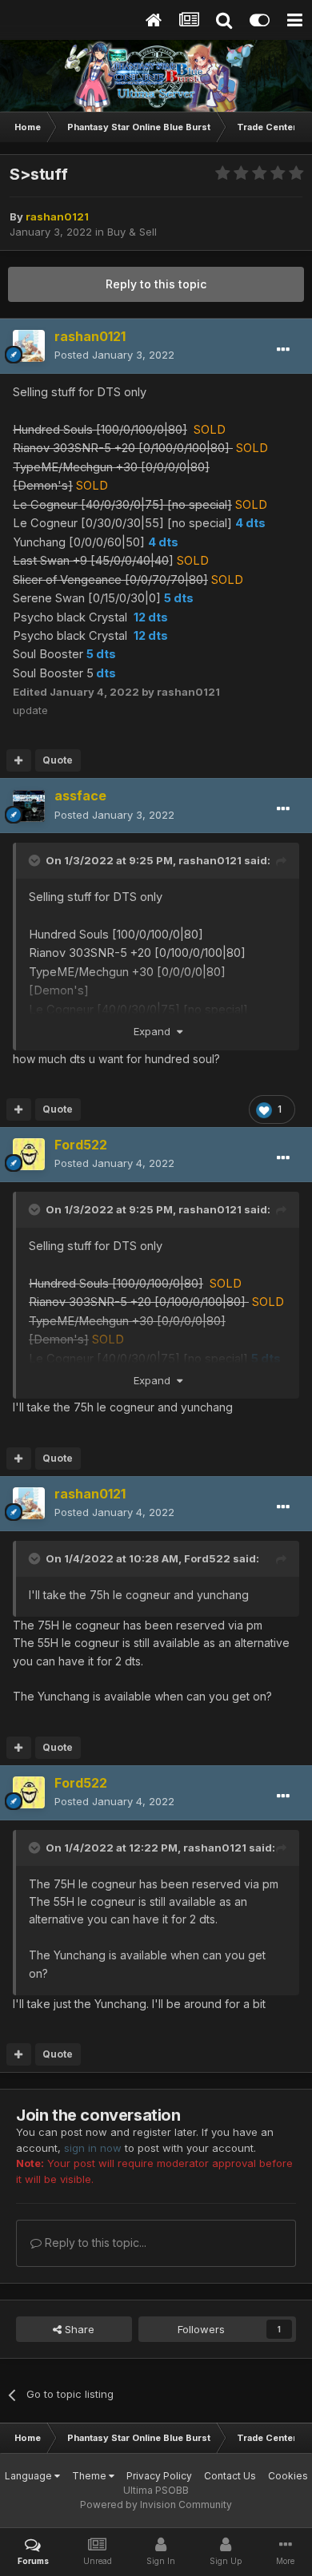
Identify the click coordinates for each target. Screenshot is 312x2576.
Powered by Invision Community (156, 2505)
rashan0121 (210, 860)
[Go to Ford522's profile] (29, 1154)
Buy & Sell (132, 232)
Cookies (288, 2476)
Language (30, 2476)
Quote (58, 760)
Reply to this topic (156, 284)
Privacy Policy (159, 2476)
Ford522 (207, 1558)
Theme (90, 2476)
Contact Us (230, 2476)
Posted (114, 355)
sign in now (93, 2148)
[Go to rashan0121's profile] (29, 346)
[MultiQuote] (19, 760)
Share (78, 2329)
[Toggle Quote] (36, 860)
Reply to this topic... (94, 2243)
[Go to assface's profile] (29, 806)
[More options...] (283, 350)
